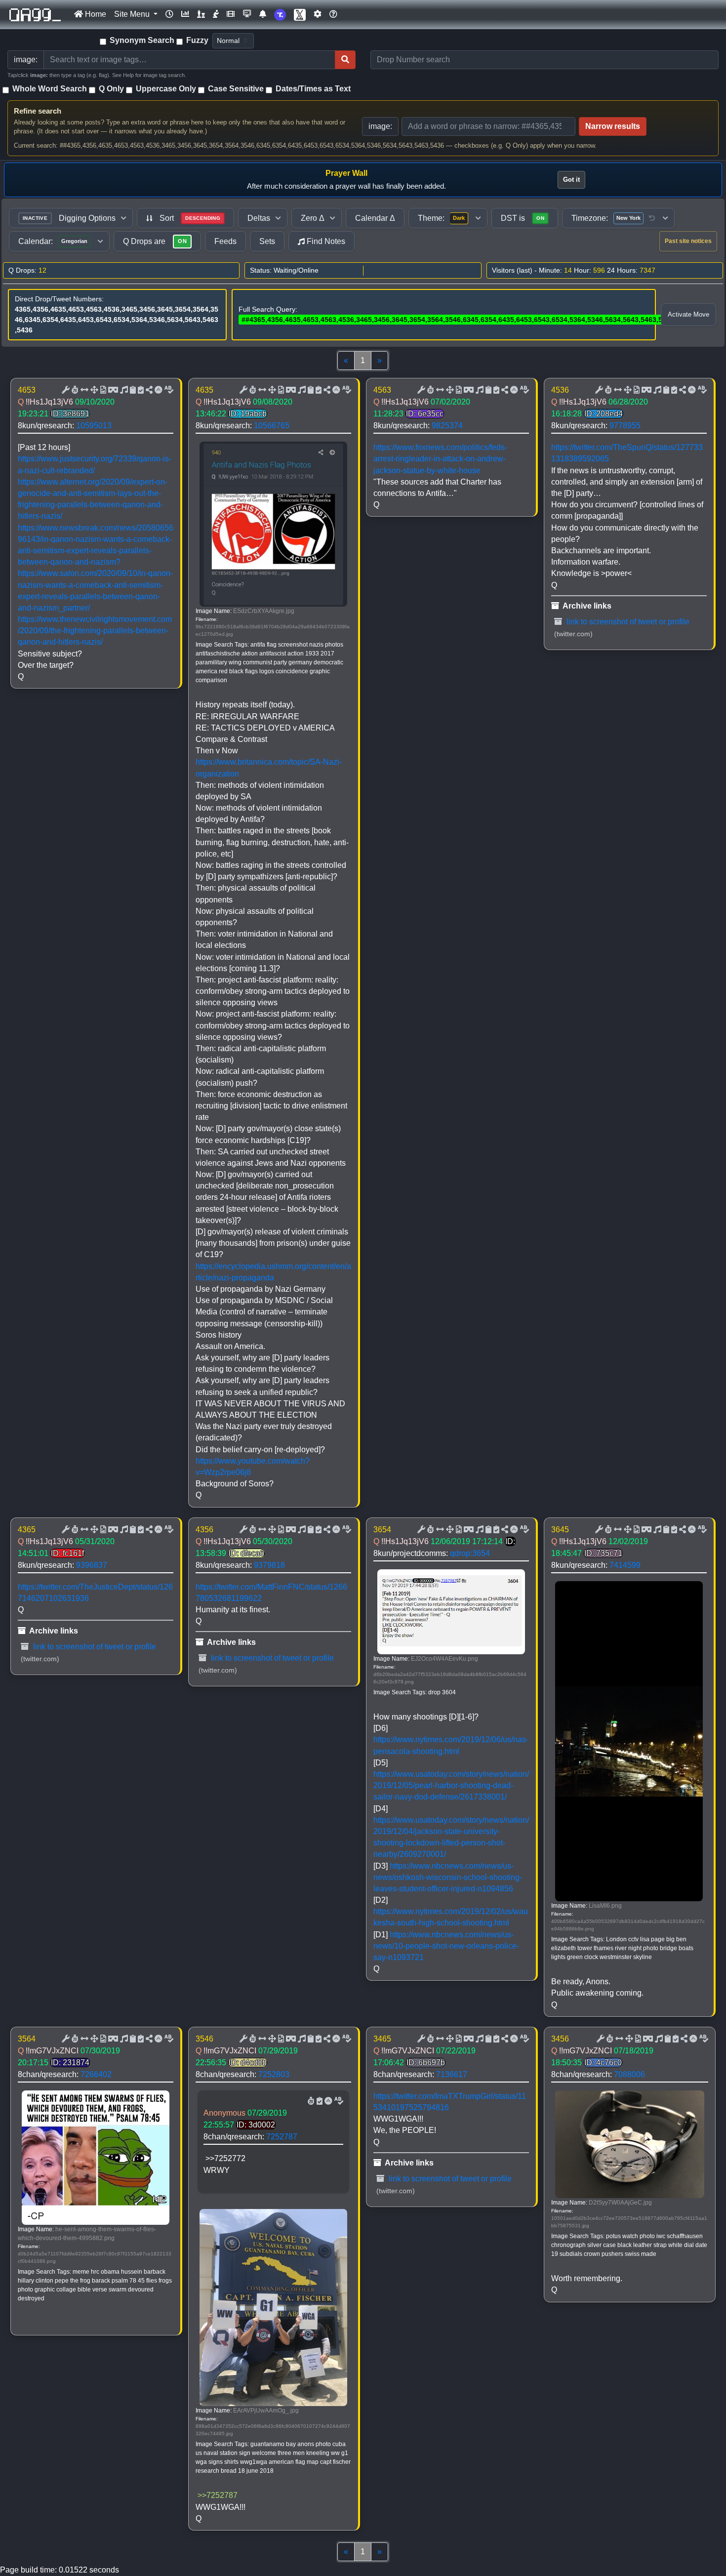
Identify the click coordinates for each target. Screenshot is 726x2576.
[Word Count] (74, 390)
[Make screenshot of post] (132, 390)
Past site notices (688, 241)
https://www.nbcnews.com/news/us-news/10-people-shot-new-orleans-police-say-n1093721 (446, 1946)
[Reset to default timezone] (652, 218)
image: (380, 126)
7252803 (274, 2074)
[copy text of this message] (140, 390)
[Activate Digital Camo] (112, 390)
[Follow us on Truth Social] (280, 15)
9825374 (447, 426)
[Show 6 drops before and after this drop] (83, 390)
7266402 (96, 2074)
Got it (571, 180)
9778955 (625, 426)
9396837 (92, 1565)
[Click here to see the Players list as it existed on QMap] (201, 14)
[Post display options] (65, 390)
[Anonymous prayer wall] (216, 14)
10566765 (272, 426)
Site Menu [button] (133, 14)
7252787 (282, 2137)
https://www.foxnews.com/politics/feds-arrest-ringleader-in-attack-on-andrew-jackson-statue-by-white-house (440, 459)
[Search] (345, 60)
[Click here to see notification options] (263, 14)
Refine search (38, 111)
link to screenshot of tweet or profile (627, 622)
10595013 (94, 426)
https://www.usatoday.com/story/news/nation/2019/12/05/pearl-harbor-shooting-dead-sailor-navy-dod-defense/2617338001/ (451, 1785)
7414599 (625, 1565)
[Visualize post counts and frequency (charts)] (185, 14)
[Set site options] (318, 14)
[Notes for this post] (123, 390)
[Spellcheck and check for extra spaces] (168, 390)
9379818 (269, 1565)
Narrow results (613, 126)
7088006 (629, 2074)
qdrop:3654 (470, 1553)
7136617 (452, 2074)
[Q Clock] (169, 14)
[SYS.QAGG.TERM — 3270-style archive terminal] (247, 14)
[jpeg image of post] (102, 390)
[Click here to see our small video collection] (231, 14)
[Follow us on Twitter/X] (300, 15)
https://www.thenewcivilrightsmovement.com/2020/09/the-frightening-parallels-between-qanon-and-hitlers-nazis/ (95, 631)
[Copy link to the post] (148, 390)
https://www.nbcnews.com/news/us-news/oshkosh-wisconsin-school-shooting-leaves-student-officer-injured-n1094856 (448, 1877)
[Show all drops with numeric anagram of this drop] (93, 390)
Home (95, 14)
